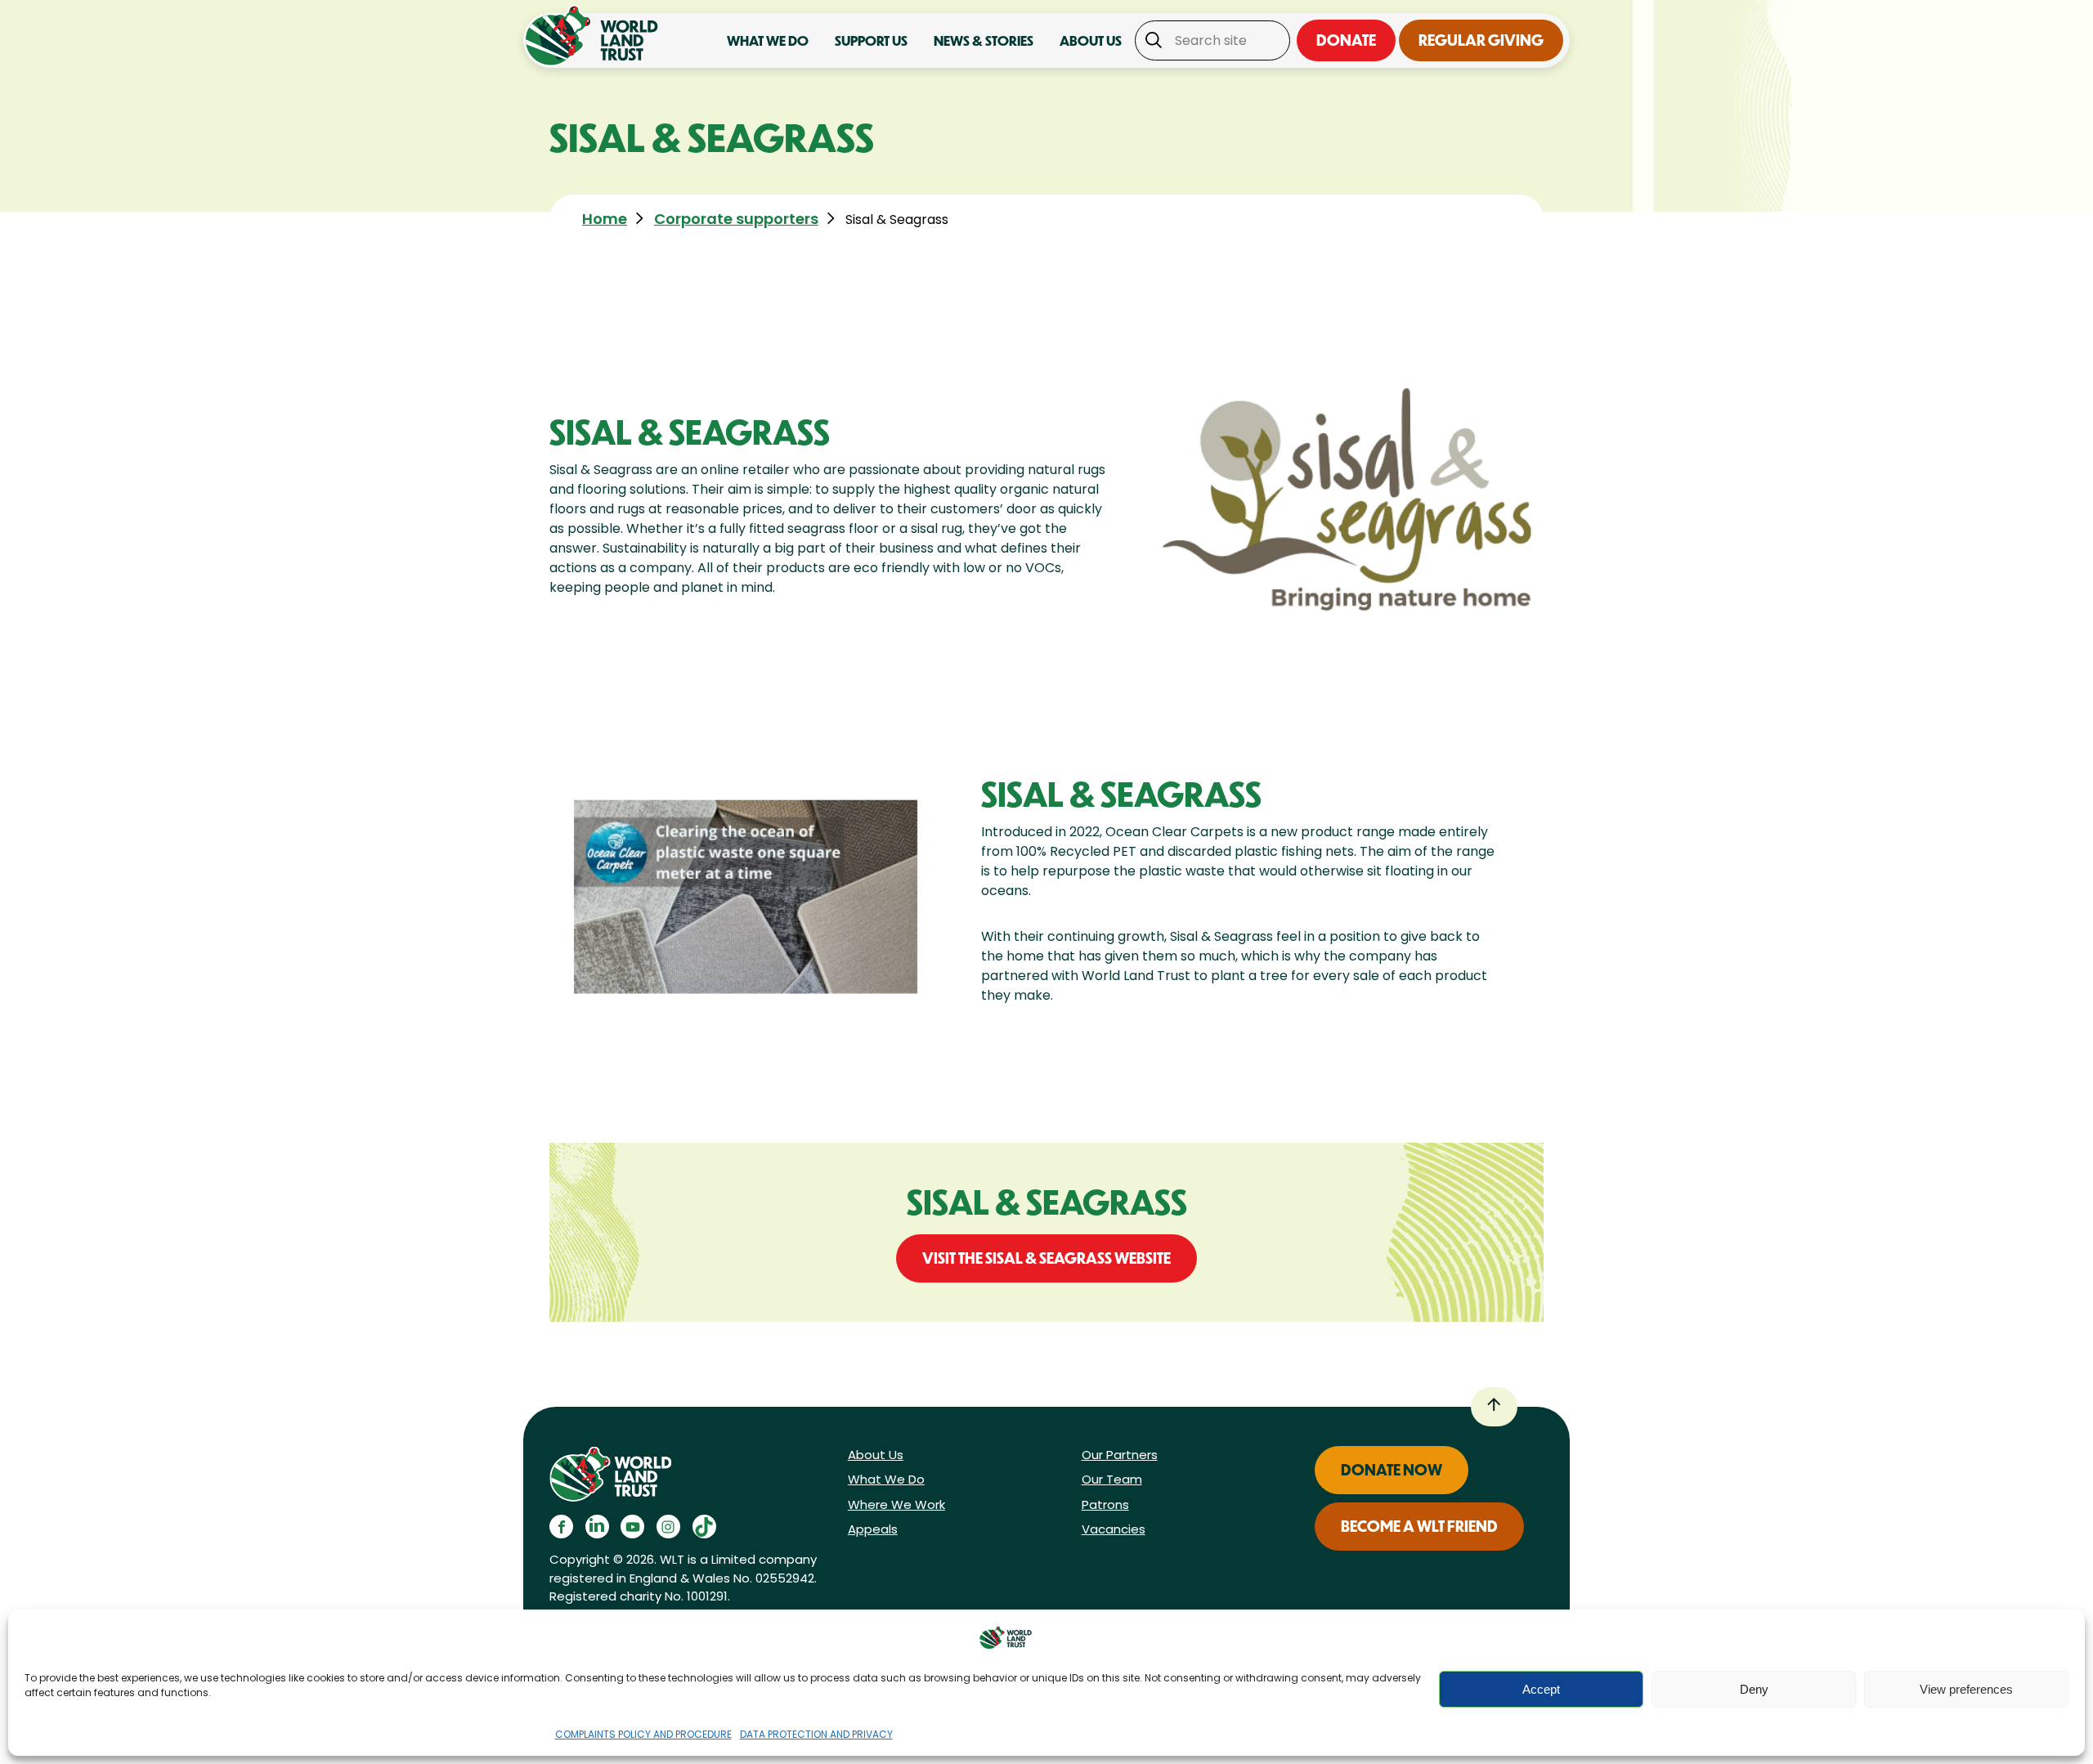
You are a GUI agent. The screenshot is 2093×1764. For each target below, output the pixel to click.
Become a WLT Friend (1419, 1526)
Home (605, 219)
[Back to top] (1494, 1407)
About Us (876, 1455)
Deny (1754, 1689)
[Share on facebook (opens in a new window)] (561, 1527)
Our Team (1112, 1479)
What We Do (886, 1479)
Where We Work (896, 1504)
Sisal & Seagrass (897, 219)
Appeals (873, 1529)
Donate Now (1392, 1470)
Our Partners (1120, 1455)
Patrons (1105, 1504)
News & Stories (984, 40)
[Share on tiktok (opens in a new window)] (704, 1527)
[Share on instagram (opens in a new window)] (668, 1527)
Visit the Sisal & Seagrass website (1046, 1258)
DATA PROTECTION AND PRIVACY (816, 1734)
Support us (871, 40)
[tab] (616, 219)
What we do (768, 40)
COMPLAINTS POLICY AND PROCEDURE (643, 1734)
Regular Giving (1481, 40)
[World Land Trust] (595, 36)
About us (1091, 40)
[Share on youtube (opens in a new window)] (632, 1527)
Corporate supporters (736, 219)
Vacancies (1114, 1529)
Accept (1541, 1689)
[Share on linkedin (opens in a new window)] (597, 1527)
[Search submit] (1151, 41)
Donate (1346, 40)
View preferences (1966, 1689)
